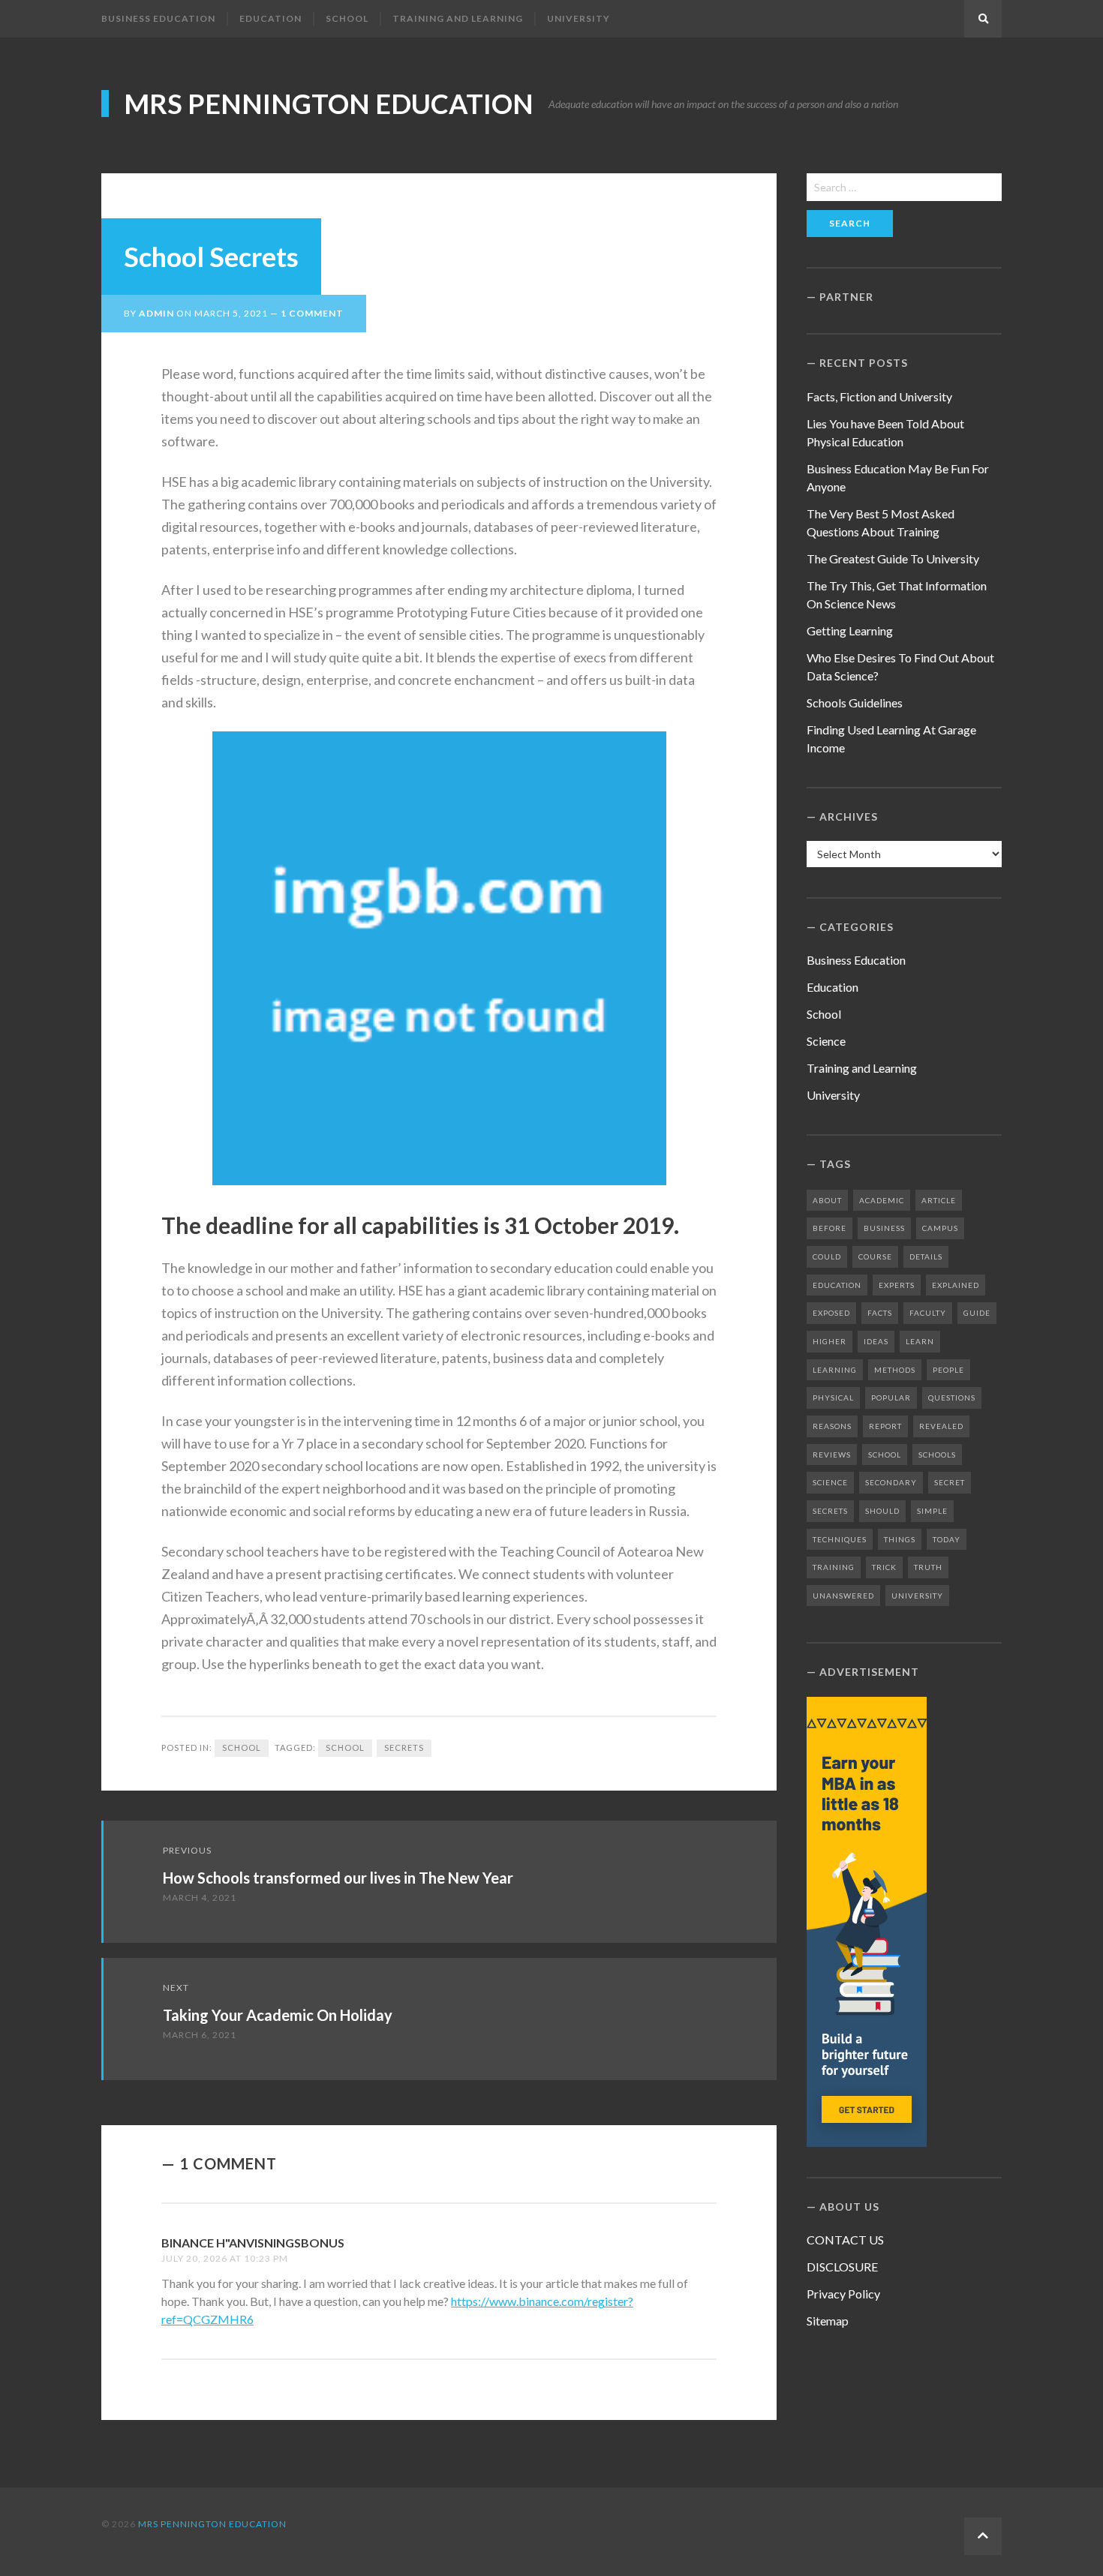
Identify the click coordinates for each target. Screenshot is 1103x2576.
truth (928, 1567)
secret (950, 1482)
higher (830, 1341)
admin (156, 313)
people (948, 1370)
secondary (891, 1482)
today (947, 1539)
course (875, 1256)
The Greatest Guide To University (893, 558)
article (939, 1200)
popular (891, 1398)
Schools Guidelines (855, 703)
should (882, 1511)
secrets (404, 1747)
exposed (831, 1313)
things (900, 1539)
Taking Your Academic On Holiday (278, 2015)
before (830, 1228)
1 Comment (312, 313)
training (834, 1567)
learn (920, 1341)
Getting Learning (850, 630)
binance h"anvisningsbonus (253, 2243)
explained (956, 1285)
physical (833, 1398)
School (347, 18)
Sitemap (828, 2321)
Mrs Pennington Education (329, 104)
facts (880, 1313)
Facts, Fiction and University (879, 396)
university (917, 1596)
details (926, 1256)
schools (937, 1455)
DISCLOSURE (842, 2267)
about (827, 1200)
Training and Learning (458, 18)
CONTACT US (845, 2240)
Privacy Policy (843, 2294)
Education (270, 18)
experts (897, 1285)
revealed (941, 1426)
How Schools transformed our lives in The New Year (338, 1878)
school (345, 1747)
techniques (840, 1539)
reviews (832, 1455)
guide (977, 1313)
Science (826, 1041)
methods (895, 1370)
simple (932, 1511)
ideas (876, 1341)
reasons (832, 1426)
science (830, 1482)
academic (882, 1200)
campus (940, 1228)
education (837, 1285)
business (884, 1228)
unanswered (843, 1596)
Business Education (158, 18)
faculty (928, 1313)
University (579, 18)
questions (952, 1398)
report (885, 1426)
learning (835, 1370)
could (827, 1256)
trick (884, 1567)
